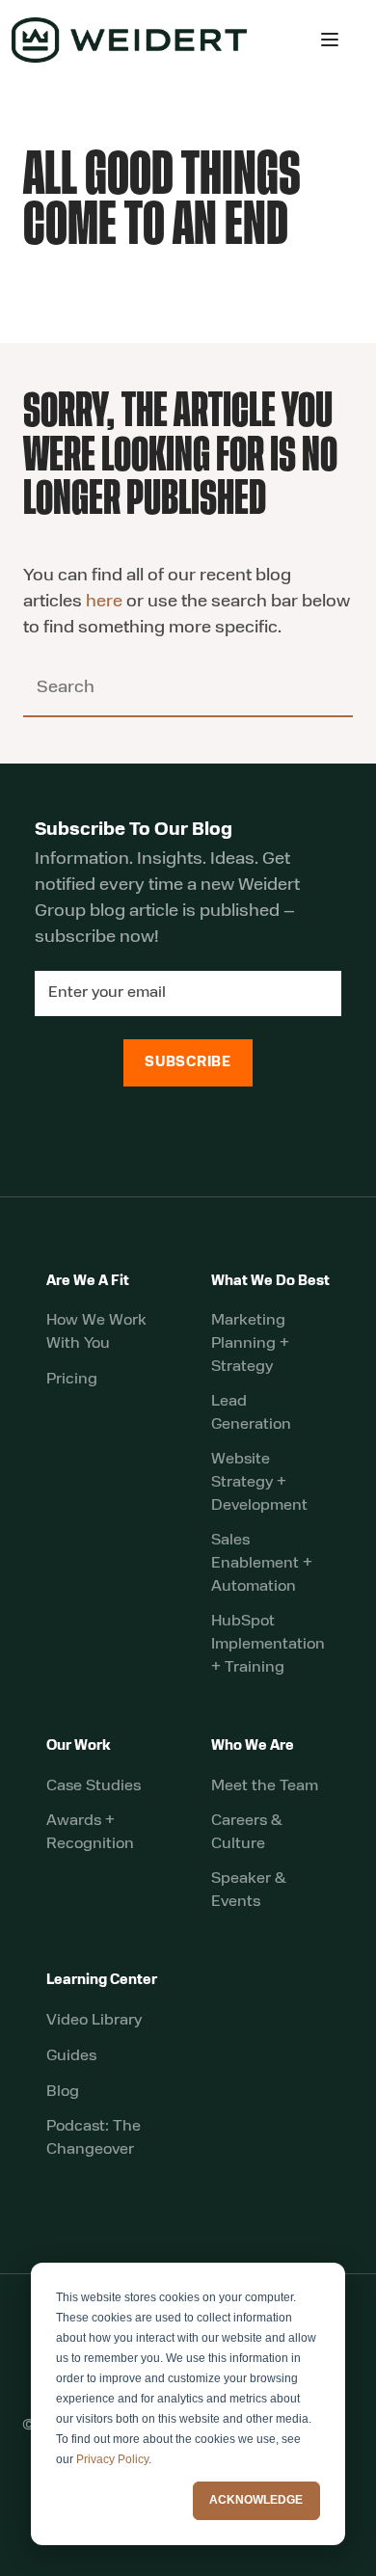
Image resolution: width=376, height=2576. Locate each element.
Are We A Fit (88, 1282)
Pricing (72, 1380)
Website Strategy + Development (259, 1483)
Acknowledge (256, 2500)
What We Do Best (270, 1282)
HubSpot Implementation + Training (268, 1645)
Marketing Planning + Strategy (250, 1344)
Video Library (94, 2021)
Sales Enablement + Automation (262, 1564)
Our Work (79, 1746)
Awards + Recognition (90, 1833)
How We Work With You (96, 1332)
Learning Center (102, 1981)
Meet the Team (265, 1786)
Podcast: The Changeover (94, 2138)
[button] (330, 40)
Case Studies (94, 1786)
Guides (71, 2056)
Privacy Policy (112, 2459)
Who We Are (253, 1746)
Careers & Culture (247, 1833)
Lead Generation (251, 1413)
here (104, 603)
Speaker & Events (249, 1891)
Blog (63, 2092)
